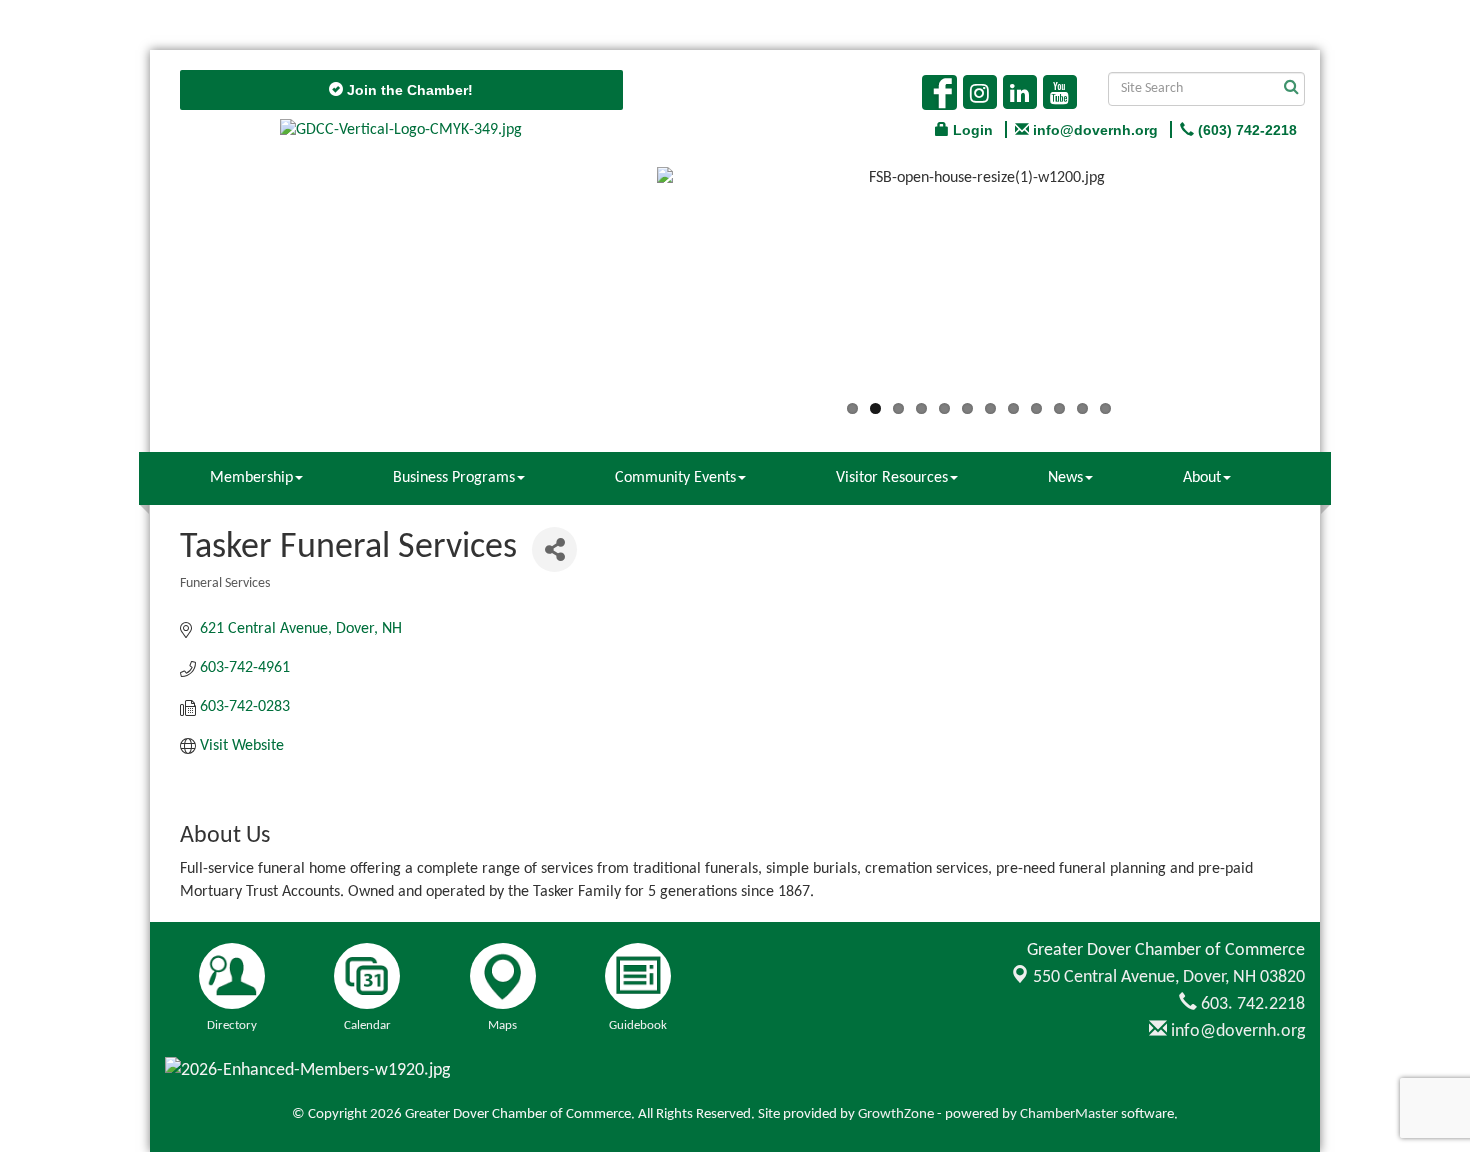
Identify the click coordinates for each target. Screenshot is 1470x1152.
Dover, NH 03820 (1169, 977)
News (1065, 478)
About (1202, 478)
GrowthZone (896, 1114)
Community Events (675, 478)
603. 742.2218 (1251, 1004)
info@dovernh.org (1236, 1031)
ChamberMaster (1069, 1114)
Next (1331, 287)
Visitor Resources (892, 478)
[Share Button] (554, 549)
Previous (627, 287)
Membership (251, 478)
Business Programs (454, 478)
